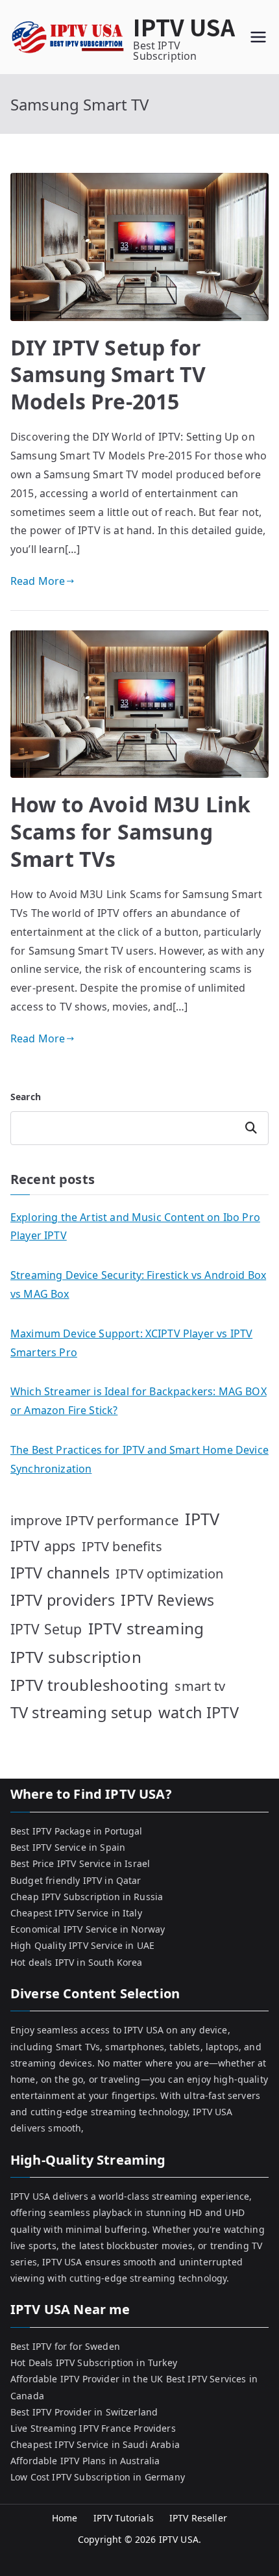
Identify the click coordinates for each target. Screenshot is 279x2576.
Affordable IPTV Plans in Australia (85, 2461)
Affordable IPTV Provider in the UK (87, 2379)
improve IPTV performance (95, 1520)
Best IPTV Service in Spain (68, 1847)
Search (26, 1097)
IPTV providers (63, 1600)
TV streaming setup (81, 1712)
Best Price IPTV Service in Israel (80, 1863)
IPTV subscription (76, 1657)
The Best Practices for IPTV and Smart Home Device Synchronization (139, 1459)
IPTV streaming (146, 1628)
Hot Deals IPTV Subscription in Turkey (94, 2363)
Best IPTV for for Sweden (65, 2346)
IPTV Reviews (167, 1600)
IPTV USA (184, 26)
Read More (38, 581)
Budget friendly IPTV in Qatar (76, 1880)
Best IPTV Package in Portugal (77, 1831)
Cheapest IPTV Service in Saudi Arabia (95, 2444)
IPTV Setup (46, 1629)
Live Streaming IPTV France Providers (93, 2428)
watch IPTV (199, 1712)
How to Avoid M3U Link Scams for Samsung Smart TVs (130, 831)
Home (65, 2518)
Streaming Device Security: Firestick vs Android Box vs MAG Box (138, 1284)
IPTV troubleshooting (90, 1685)
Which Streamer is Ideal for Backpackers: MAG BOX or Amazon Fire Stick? (139, 1401)
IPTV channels (60, 1573)
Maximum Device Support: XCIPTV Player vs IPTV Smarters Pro (131, 1343)
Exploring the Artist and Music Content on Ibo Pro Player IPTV (135, 1227)
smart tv (200, 1686)
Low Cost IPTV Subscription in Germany (98, 2477)
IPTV (202, 1519)
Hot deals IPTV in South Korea (77, 1962)
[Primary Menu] (258, 37)
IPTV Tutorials (124, 2518)
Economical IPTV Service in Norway (88, 1929)
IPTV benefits (122, 1546)
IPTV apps (43, 1546)
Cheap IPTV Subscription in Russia (87, 1897)
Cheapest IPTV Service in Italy (76, 1913)
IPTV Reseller (198, 2518)
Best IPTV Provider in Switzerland (84, 2412)
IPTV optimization (169, 1574)
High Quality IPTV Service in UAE (82, 1945)
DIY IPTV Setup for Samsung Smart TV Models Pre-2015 (108, 374)
